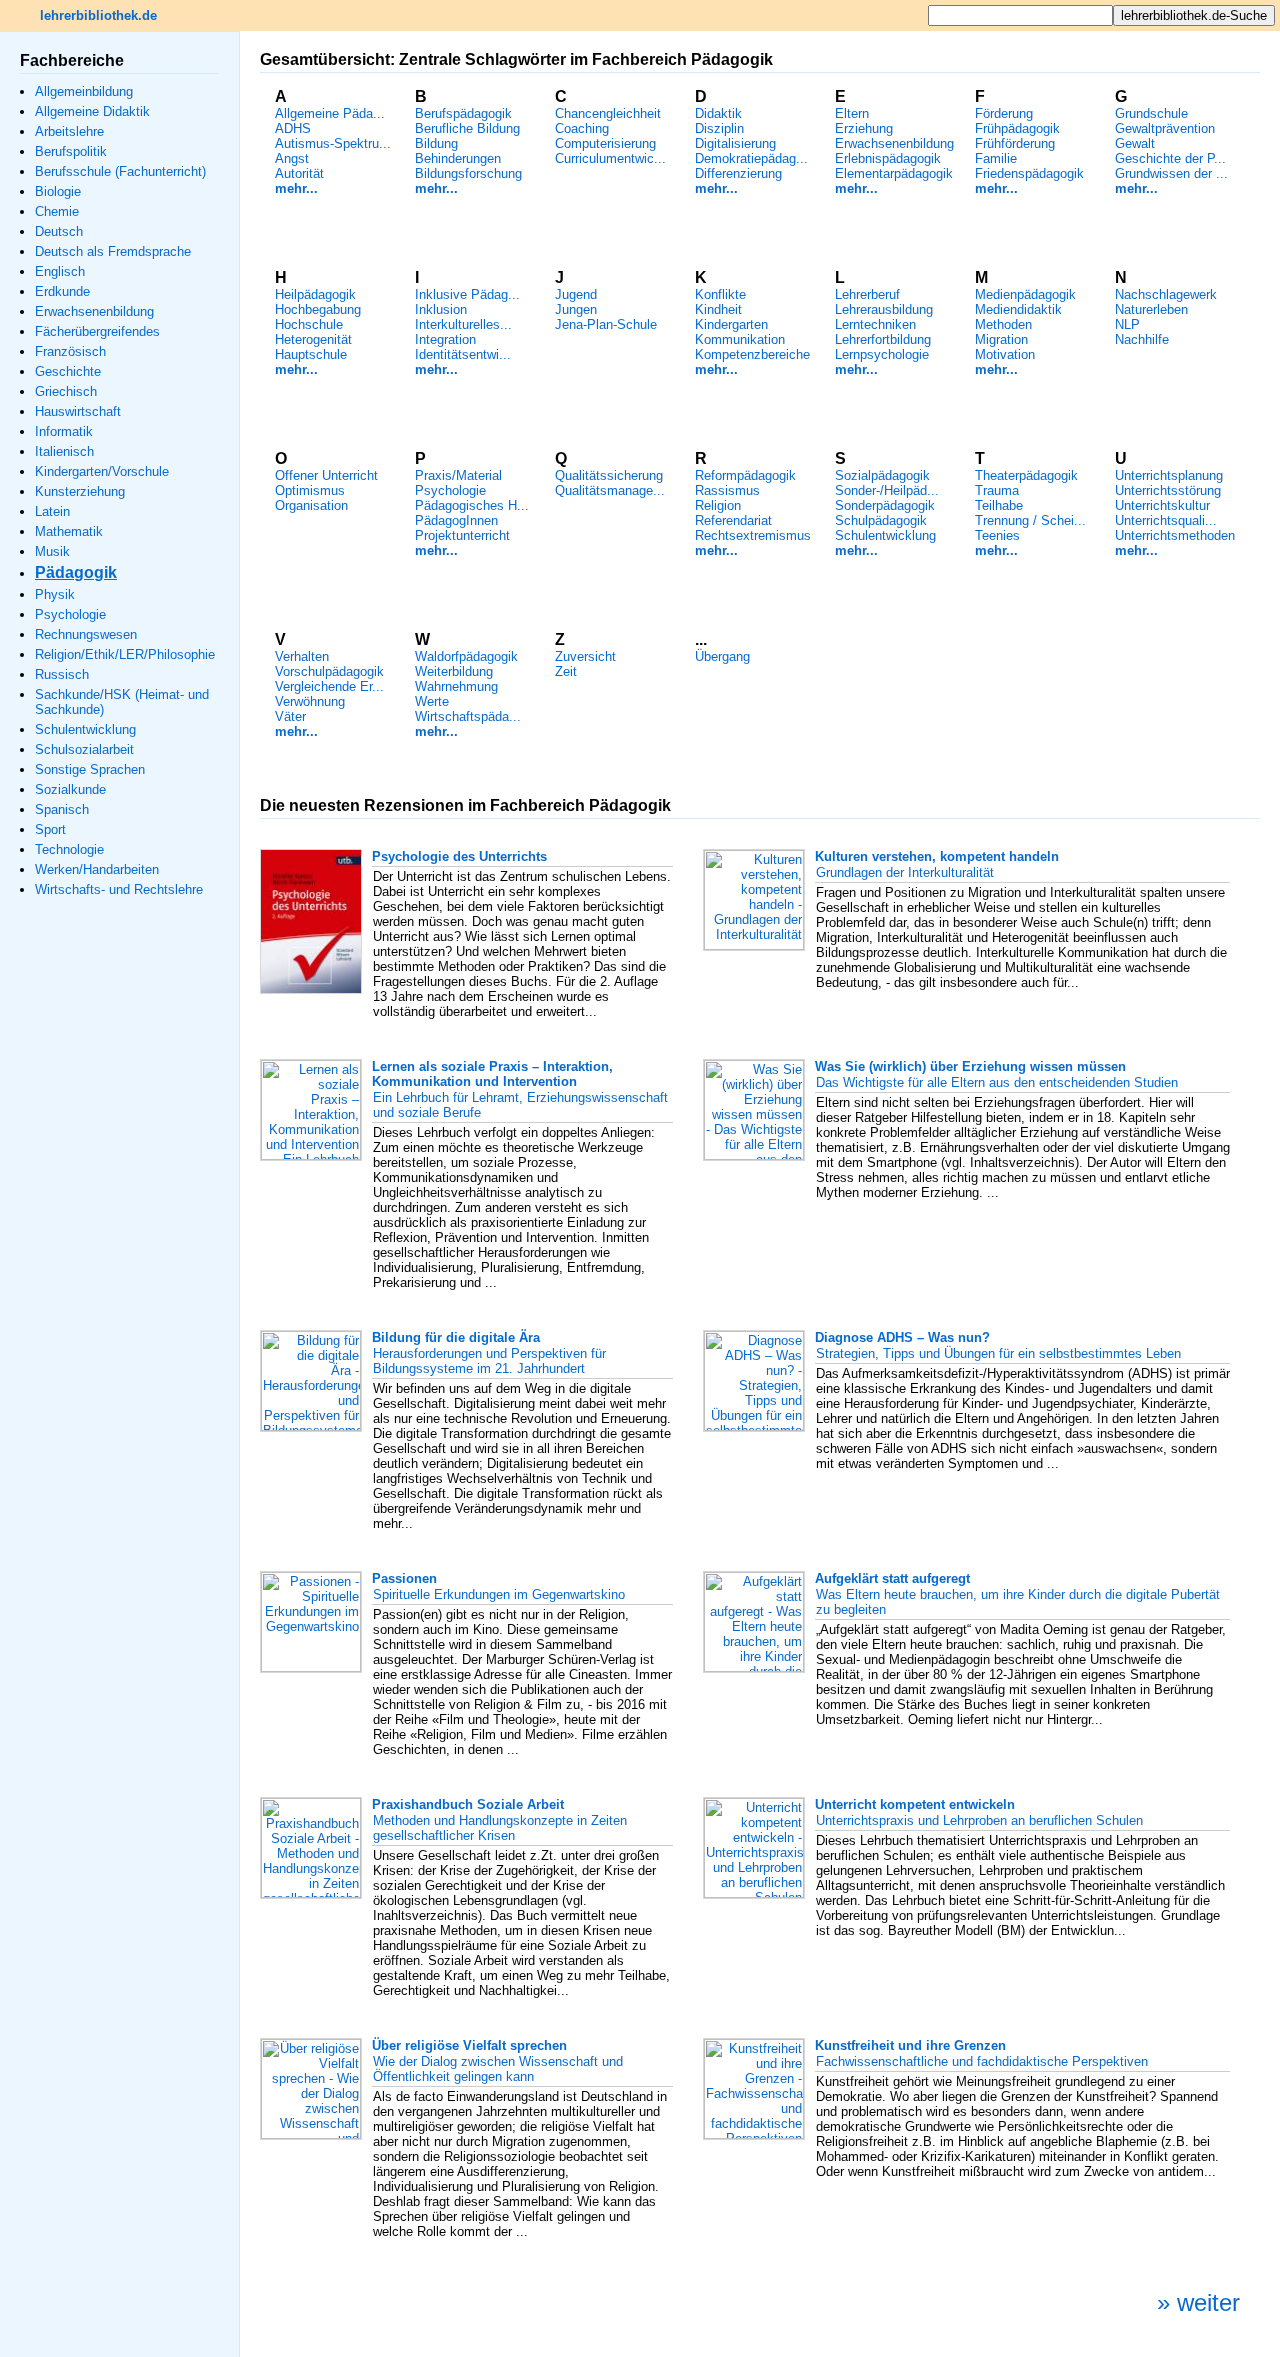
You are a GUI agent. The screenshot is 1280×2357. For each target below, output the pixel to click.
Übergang (722, 656)
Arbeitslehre (69, 131)
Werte (432, 701)
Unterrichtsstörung (1168, 490)
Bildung (436, 143)
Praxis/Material (458, 475)
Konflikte (720, 294)
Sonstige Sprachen (90, 769)
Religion (718, 505)
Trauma (997, 490)
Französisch (70, 351)
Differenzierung (738, 173)
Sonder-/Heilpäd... (887, 490)
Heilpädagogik (315, 294)
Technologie (69, 849)
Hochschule (309, 324)
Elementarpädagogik (894, 173)
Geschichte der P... (1170, 158)
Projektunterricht (462, 535)
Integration (445, 339)
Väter (290, 716)
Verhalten (302, 656)
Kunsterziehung (80, 491)
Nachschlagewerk (1166, 294)
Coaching (582, 128)
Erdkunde (62, 291)
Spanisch (62, 809)
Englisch (60, 271)
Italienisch (64, 451)
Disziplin (719, 128)
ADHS (293, 128)
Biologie (58, 191)
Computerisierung (605, 143)
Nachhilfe (1142, 339)
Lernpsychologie (882, 354)
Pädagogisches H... (472, 505)
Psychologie (70, 614)
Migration (1001, 339)
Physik (55, 594)
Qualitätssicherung (609, 475)
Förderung (1004, 113)
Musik (52, 551)
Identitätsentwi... (463, 354)
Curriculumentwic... (610, 158)
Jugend (576, 294)
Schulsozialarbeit (84, 749)
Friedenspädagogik (1029, 173)
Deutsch (59, 231)
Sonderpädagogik (885, 505)
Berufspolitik (71, 151)
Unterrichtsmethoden (1175, 535)
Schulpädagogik (881, 520)
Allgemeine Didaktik (92, 111)
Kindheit (718, 309)
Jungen (576, 309)
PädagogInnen (456, 520)
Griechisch (66, 391)
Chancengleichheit (608, 113)
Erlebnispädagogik (888, 158)
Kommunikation (740, 339)
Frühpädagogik (1017, 128)
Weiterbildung (454, 671)
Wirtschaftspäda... (468, 716)
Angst (292, 158)
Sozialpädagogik (882, 475)
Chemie (57, 211)
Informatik (64, 431)
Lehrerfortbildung (883, 339)
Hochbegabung (318, 309)
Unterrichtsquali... (1166, 520)
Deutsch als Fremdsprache (113, 251)
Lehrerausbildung (884, 309)
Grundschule (1151, 113)
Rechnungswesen (86, 634)
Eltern (852, 113)
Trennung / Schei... (1030, 520)
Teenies (997, 535)
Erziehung (864, 128)
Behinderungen (458, 158)
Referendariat (733, 520)
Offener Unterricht (326, 475)
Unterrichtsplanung (1169, 475)
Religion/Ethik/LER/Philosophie (125, 654)
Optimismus (310, 490)
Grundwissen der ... (1171, 173)
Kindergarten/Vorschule (102, 471)
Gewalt (1135, 143)
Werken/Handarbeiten (97, 869)
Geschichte (68, 371)
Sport (50, 829)
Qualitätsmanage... (610, 490)
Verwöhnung (310, 701)
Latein (52, 511)
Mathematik (69, 531)
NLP (1127, 324)
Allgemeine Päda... (330, 113)
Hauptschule (311, 354)
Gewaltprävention (1165, 128)
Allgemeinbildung (84, 91)
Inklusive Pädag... (467, 294)
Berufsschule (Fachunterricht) (120, 171)
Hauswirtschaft (78, 411)
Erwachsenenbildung (94, 311)
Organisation (311, 505)
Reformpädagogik (745, 475)
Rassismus (727, 490)
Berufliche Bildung (467, 128)
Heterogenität (313, 339)
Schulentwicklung (85, 729)
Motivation (1005, 354)
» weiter (1198, 2302)
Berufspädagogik (463, 113)
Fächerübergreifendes (97, 331)
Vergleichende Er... (329, 686)
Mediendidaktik (1018, 309)
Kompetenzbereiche (752, 354)
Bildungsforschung (468, 173)
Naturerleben (1151, 309)
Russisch (62, 674)
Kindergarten (731, 324)
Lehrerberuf (867, 294)
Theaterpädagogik (1026, 475)
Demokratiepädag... (751, 158)
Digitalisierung (735, 143)
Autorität (299, 173)
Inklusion (441, 309)
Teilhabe (999, 505)
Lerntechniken (875, 324)
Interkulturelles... (463, 324)
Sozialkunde (70, 789)
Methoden (1003, 324)
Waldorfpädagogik (466, 656)
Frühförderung (1015, 143)
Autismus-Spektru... (333, 143)
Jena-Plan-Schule (606, 324)
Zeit (566, 671)
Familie (996, 158)
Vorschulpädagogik (329, 671)
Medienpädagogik (1025, 294)
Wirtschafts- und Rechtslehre (119, 889)
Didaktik (718, 113)
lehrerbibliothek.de (98, 15)
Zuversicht (585, 656)
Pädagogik (76, 572)
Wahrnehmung (456, 686)
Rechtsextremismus (753, 535)
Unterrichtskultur (1162, 505)
